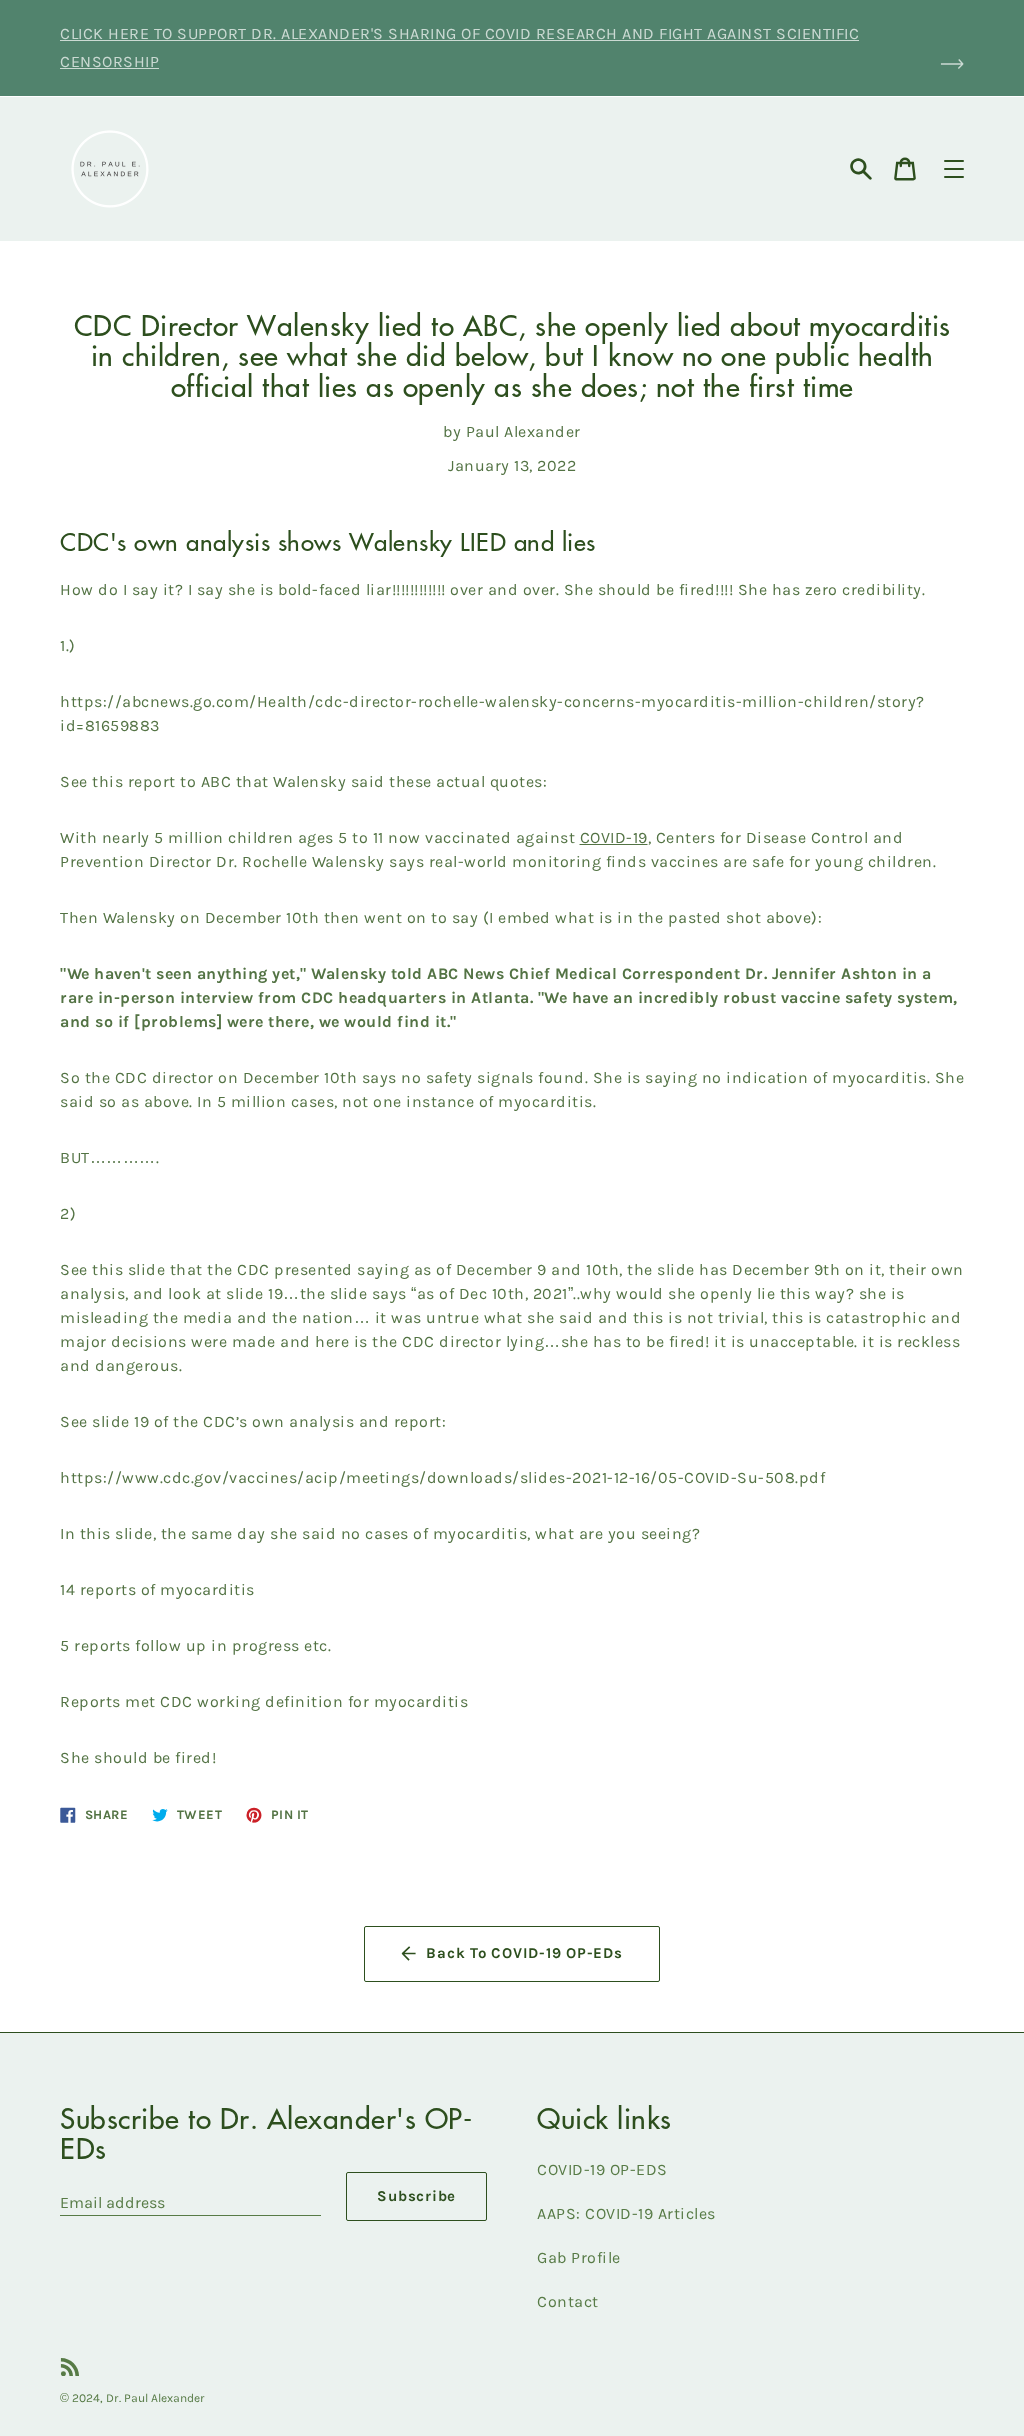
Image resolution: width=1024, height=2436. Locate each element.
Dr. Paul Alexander (155, 2398)
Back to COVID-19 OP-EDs (524, 1953)
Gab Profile (579, 2257)
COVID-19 (614, 837)
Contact (568, 2301)
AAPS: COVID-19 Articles (626, 2213)
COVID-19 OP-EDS (602, 2169)
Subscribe (416, 2196)
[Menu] (954, 169)
